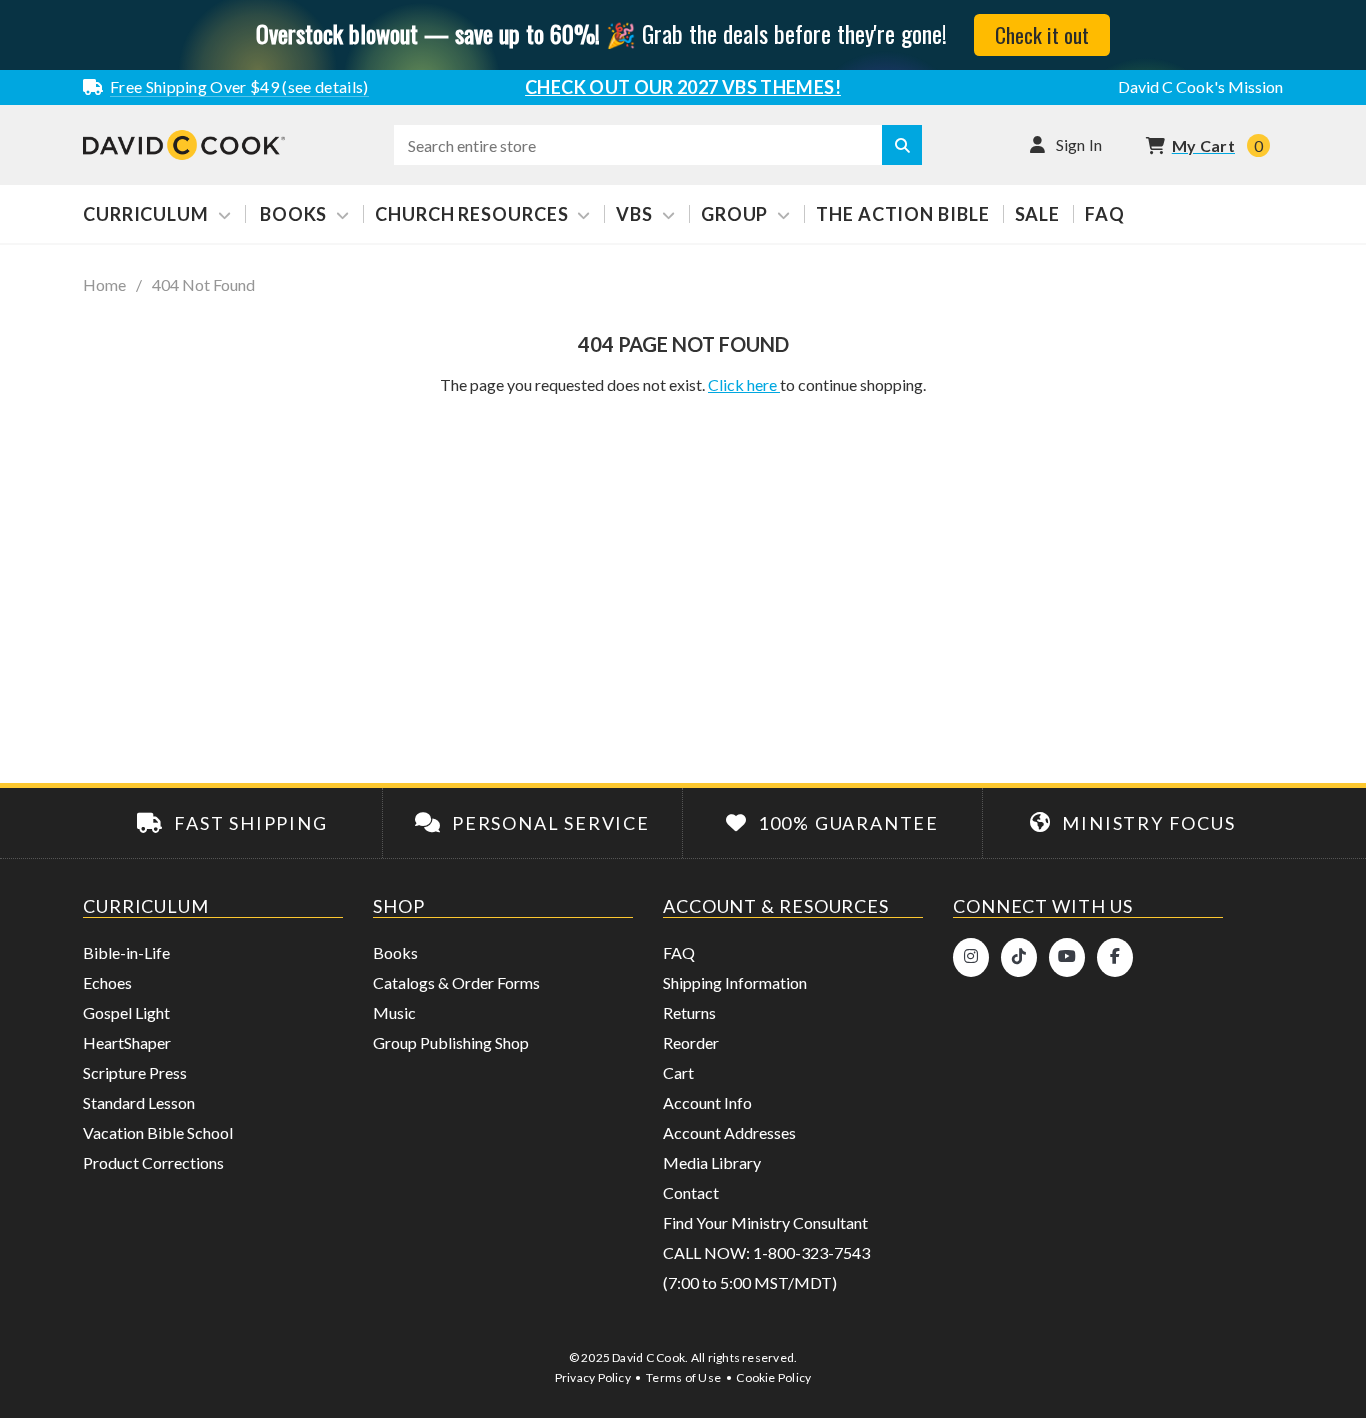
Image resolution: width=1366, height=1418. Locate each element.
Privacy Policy (593, 1377)
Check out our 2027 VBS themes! (683, 87)
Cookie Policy (773, 1377)
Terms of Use (683, 1377)
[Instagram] (971, 957)
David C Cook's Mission (1200, 86)
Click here (744, 384)
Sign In (1079, 144)
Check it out (1042, 34)
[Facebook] (1115, 957)
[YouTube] (1067, 957)
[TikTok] (1019, 957)
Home (104, 285)
